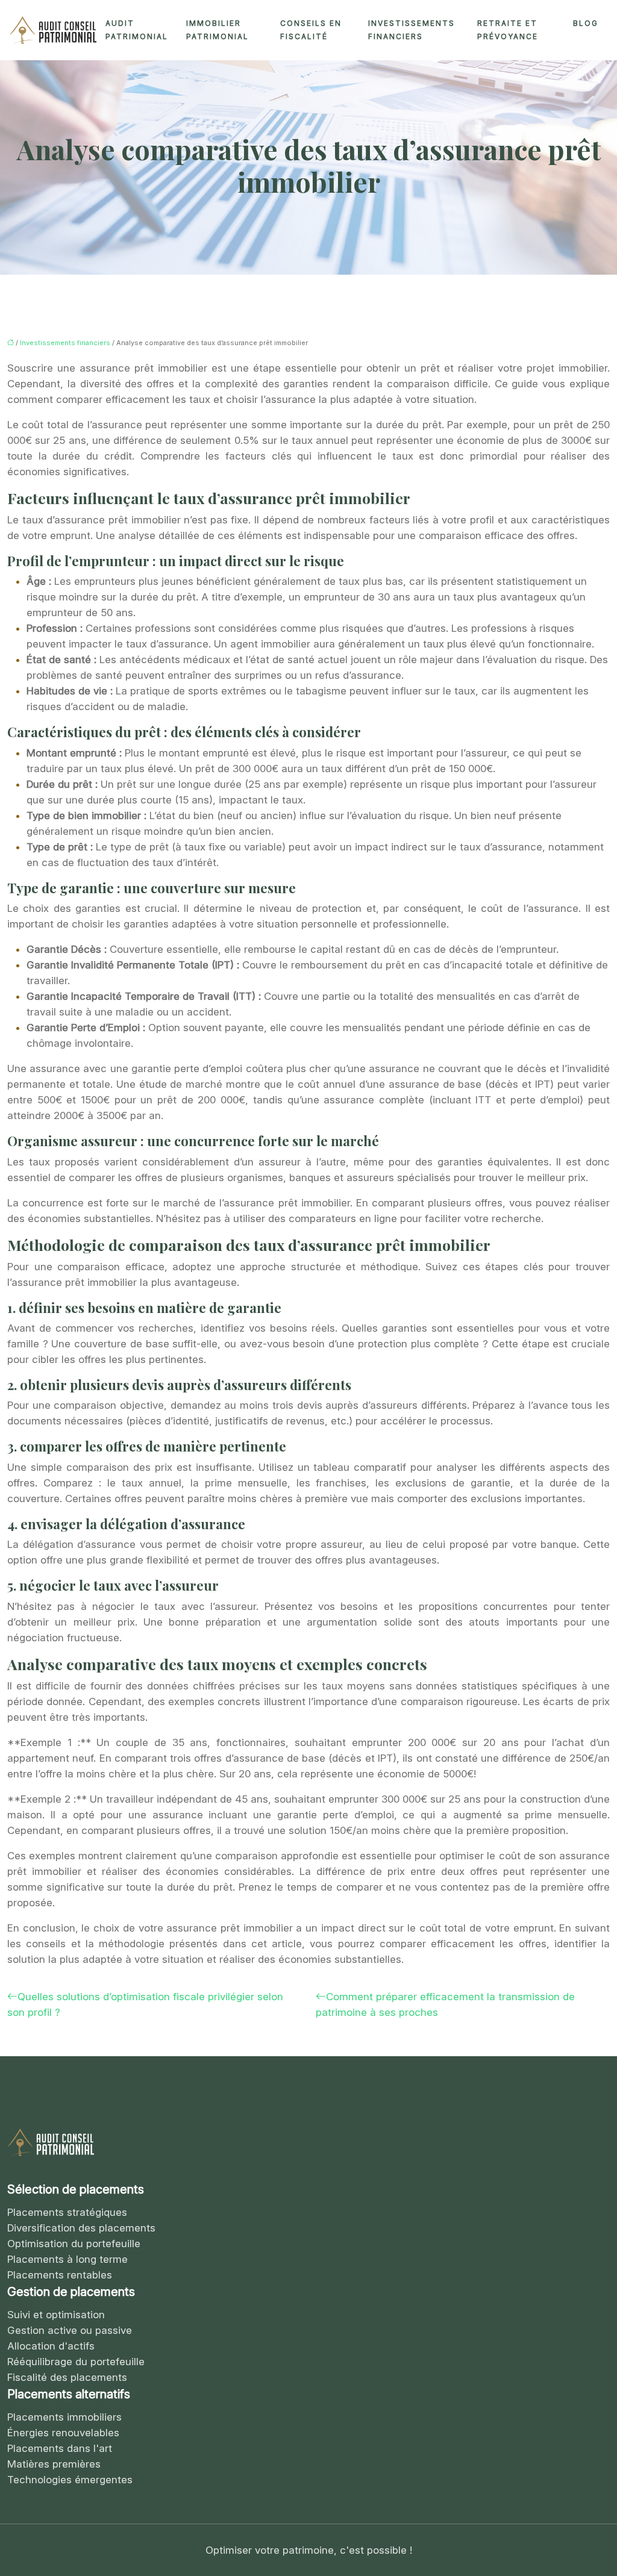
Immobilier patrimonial (218, 30)
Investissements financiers (412, 30)
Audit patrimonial (137, 30)
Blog (586, 23)
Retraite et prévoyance (508, 30)
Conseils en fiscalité (311, 30)
